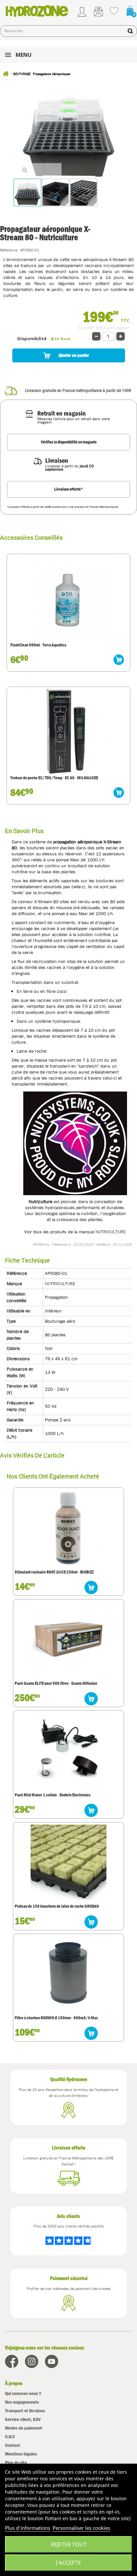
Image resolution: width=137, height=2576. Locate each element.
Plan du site (16, 2463)
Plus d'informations (28, 2528)
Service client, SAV (23, 2419)
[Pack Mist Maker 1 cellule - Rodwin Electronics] (68, 1751)
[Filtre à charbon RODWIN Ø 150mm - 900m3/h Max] (68, 1974)
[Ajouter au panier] (119, 660)
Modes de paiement (24, 2428)
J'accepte (68, 2563)
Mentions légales (21, 2454)
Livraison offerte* (69, 489)
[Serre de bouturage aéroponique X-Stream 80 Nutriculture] (56, 192)
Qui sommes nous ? (23, 2393)
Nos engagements (22, 2402)
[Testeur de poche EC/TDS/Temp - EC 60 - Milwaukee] (68, 731)
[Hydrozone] (37, 11)
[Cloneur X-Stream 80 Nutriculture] (84, 192)
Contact (13, 2445)
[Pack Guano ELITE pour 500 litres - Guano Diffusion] (68, 1639)
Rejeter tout (69, 2544)
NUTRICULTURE (111, 1232)
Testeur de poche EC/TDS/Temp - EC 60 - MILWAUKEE (54, 778)
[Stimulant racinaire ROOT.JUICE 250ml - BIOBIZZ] (68, 1528)
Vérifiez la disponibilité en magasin (69, 442)
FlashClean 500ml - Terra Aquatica (38, 645)
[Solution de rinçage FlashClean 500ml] (68, 598)
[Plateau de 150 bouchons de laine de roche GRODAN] (68, 1862)
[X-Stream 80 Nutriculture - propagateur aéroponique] (27, 192)
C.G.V (10, 2437)
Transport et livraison (25, 2411)
